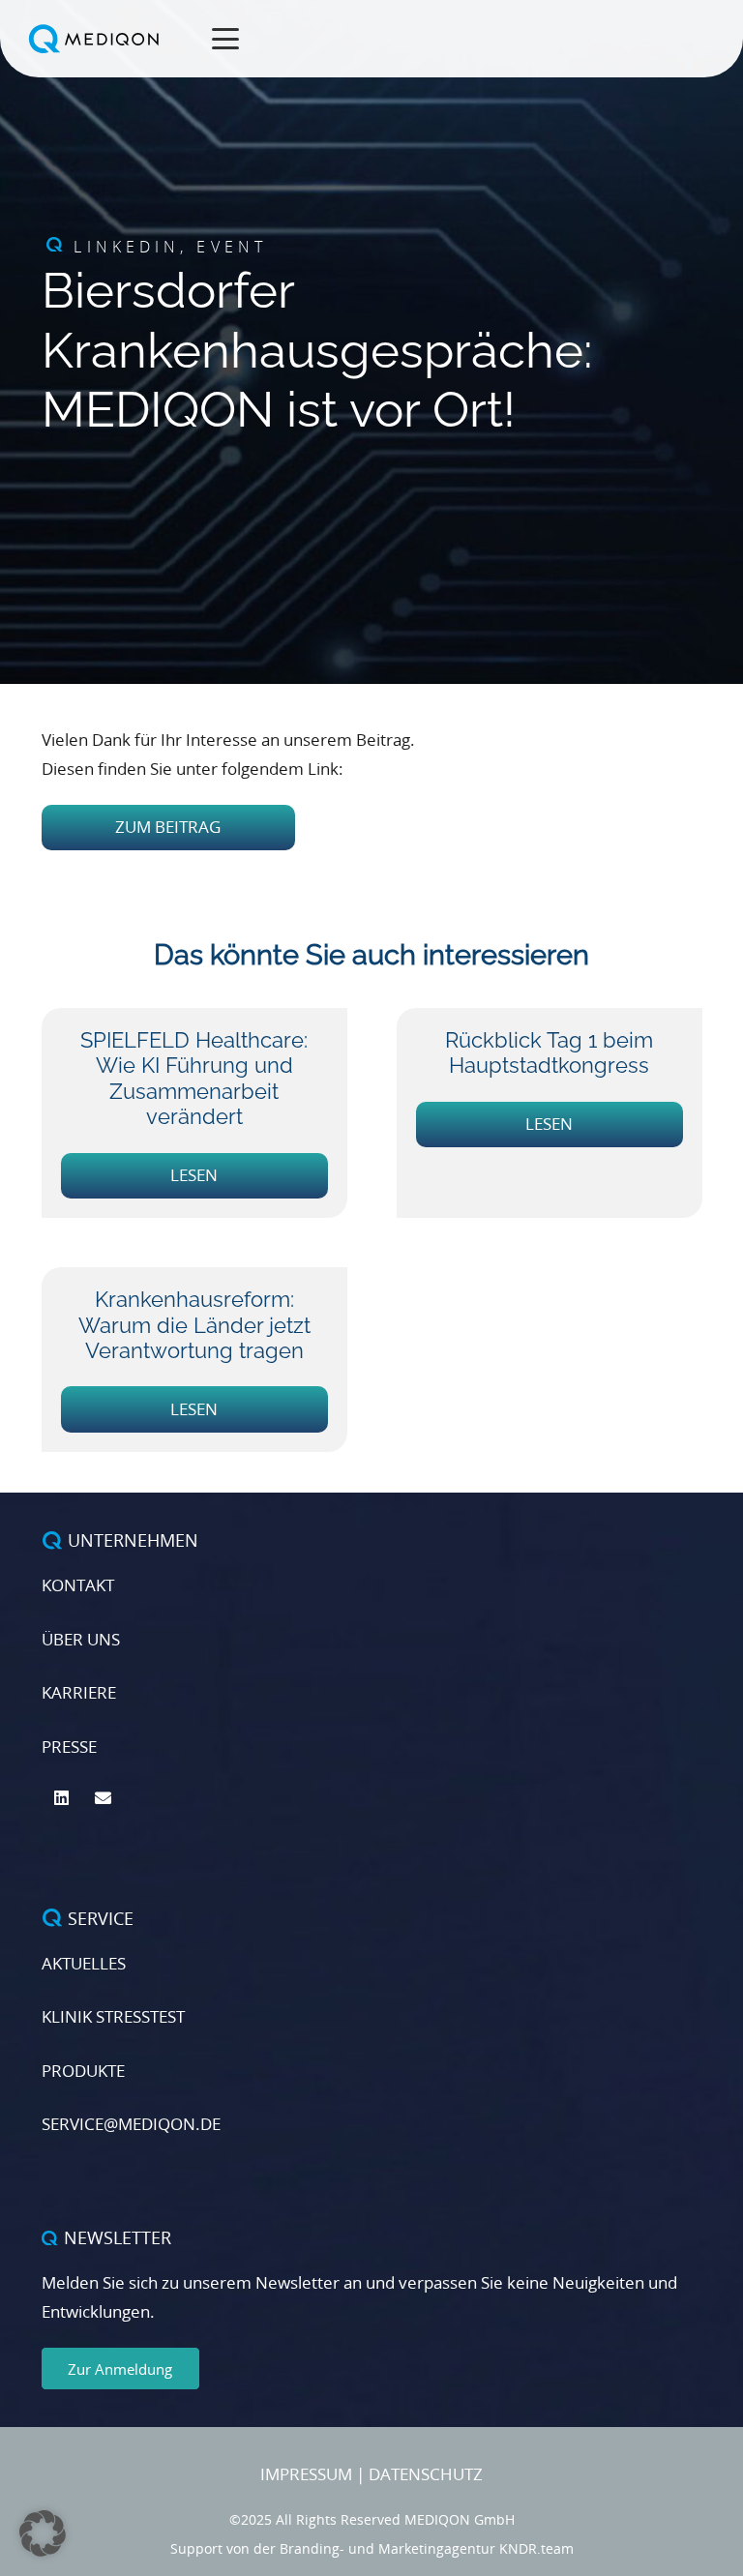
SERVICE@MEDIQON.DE (131, 2124)
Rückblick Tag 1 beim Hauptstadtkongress (549, 1053)
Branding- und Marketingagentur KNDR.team (427, 2548)
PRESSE (69, 1747)
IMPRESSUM (306, 2474)
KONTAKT (78, 1585)
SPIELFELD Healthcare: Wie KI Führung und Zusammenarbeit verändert (194, 1079)
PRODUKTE (83, 2071)
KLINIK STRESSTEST (113, 2016)
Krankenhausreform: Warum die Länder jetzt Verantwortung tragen (194, 1325)
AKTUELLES (84, 1963)
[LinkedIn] (62, 1799)
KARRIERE (79, 1692)
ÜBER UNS (81, 1639)
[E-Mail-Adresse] (103, 1799)
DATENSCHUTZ (426, 2474)
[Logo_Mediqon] (96, 39)
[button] (226, 39)
